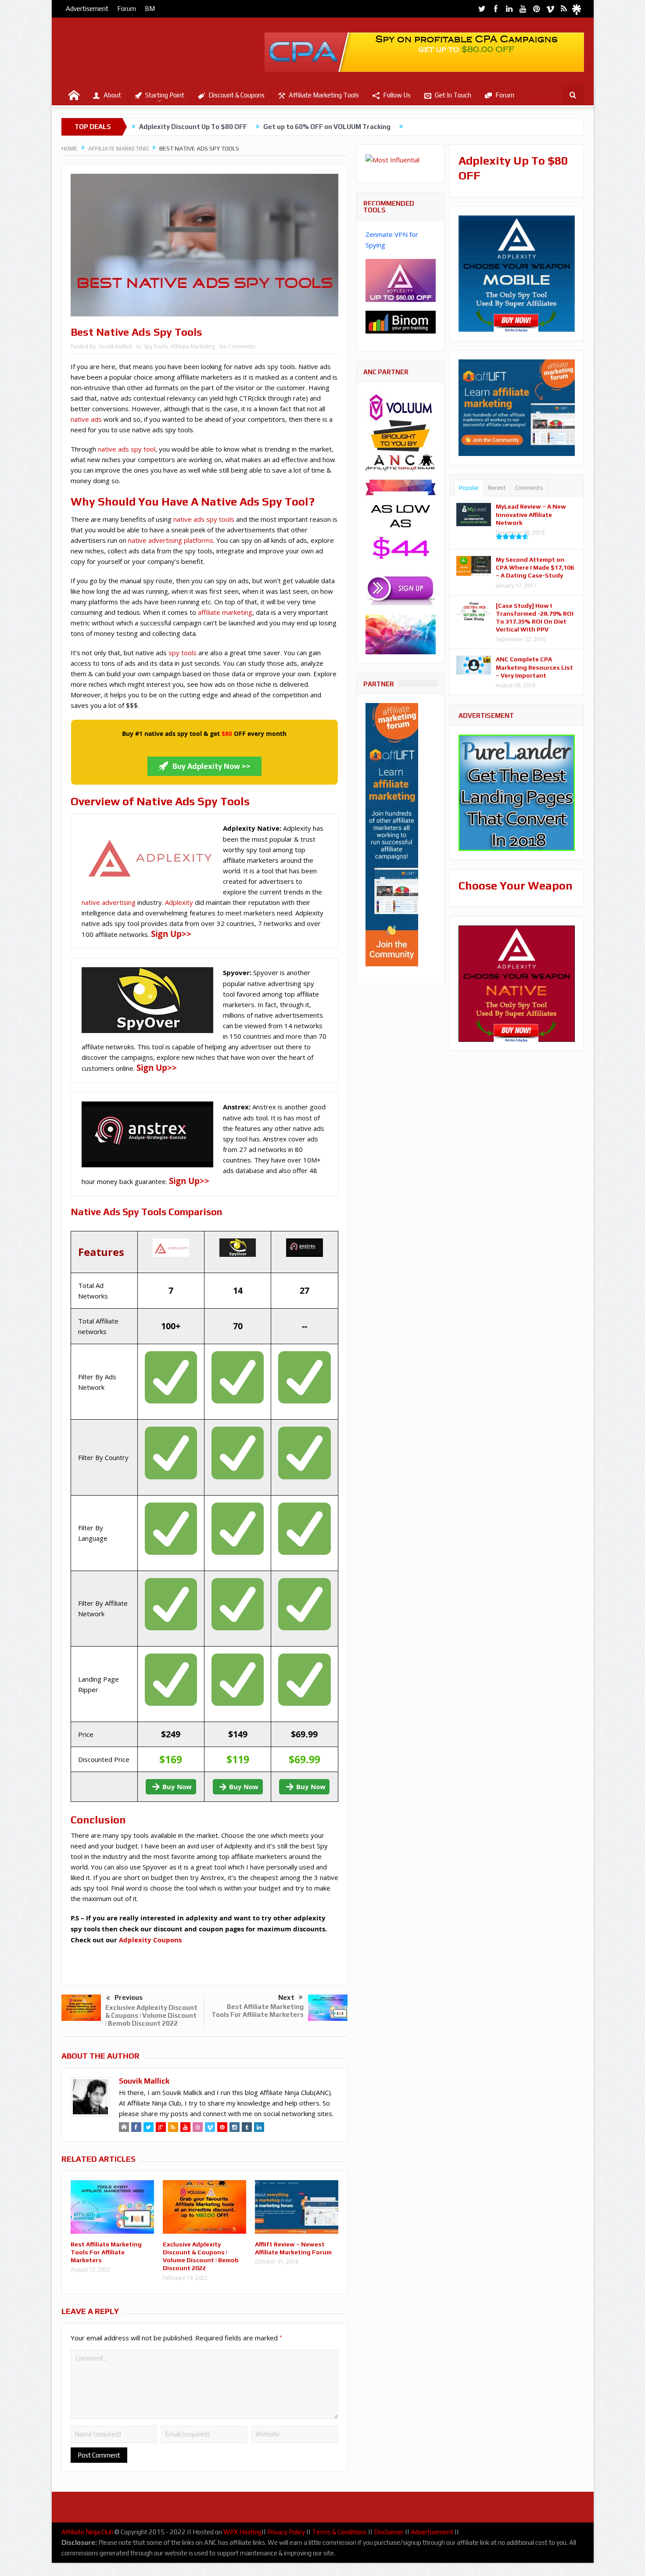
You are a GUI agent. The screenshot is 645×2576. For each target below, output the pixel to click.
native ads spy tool (127, 449)
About (112, 95)
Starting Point (165, 95)
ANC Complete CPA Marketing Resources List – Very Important (534, 667)
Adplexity (179, 902)
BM (150, 9)
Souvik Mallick (115, 346)
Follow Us (397, 95)
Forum (127, 9)
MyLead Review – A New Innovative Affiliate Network (531, 514)
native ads (86, 419)
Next (286, 1997)
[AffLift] (392, 834)
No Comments (237, 346)
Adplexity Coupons (150, 1940)
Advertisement (87, 9)
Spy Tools (156, 346)
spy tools (183, 653)
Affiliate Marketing (193, 346)
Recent (497, 488)
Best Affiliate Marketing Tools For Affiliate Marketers (258, 2011)
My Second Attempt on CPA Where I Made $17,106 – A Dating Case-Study (535, 567)
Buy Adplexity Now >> (211, 766)
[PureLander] (517, 792)
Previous (129, 1997)
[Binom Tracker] (401, 321)
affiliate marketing (225, 612)
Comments (529, 488)
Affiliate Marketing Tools (324, 95)
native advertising (109, 902)
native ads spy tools (204, 519)
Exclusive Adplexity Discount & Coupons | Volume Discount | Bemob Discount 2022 (151, 2015)
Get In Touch (453, 95)
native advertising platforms (171, 540)
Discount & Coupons (236, 95)
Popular (469, 488)
